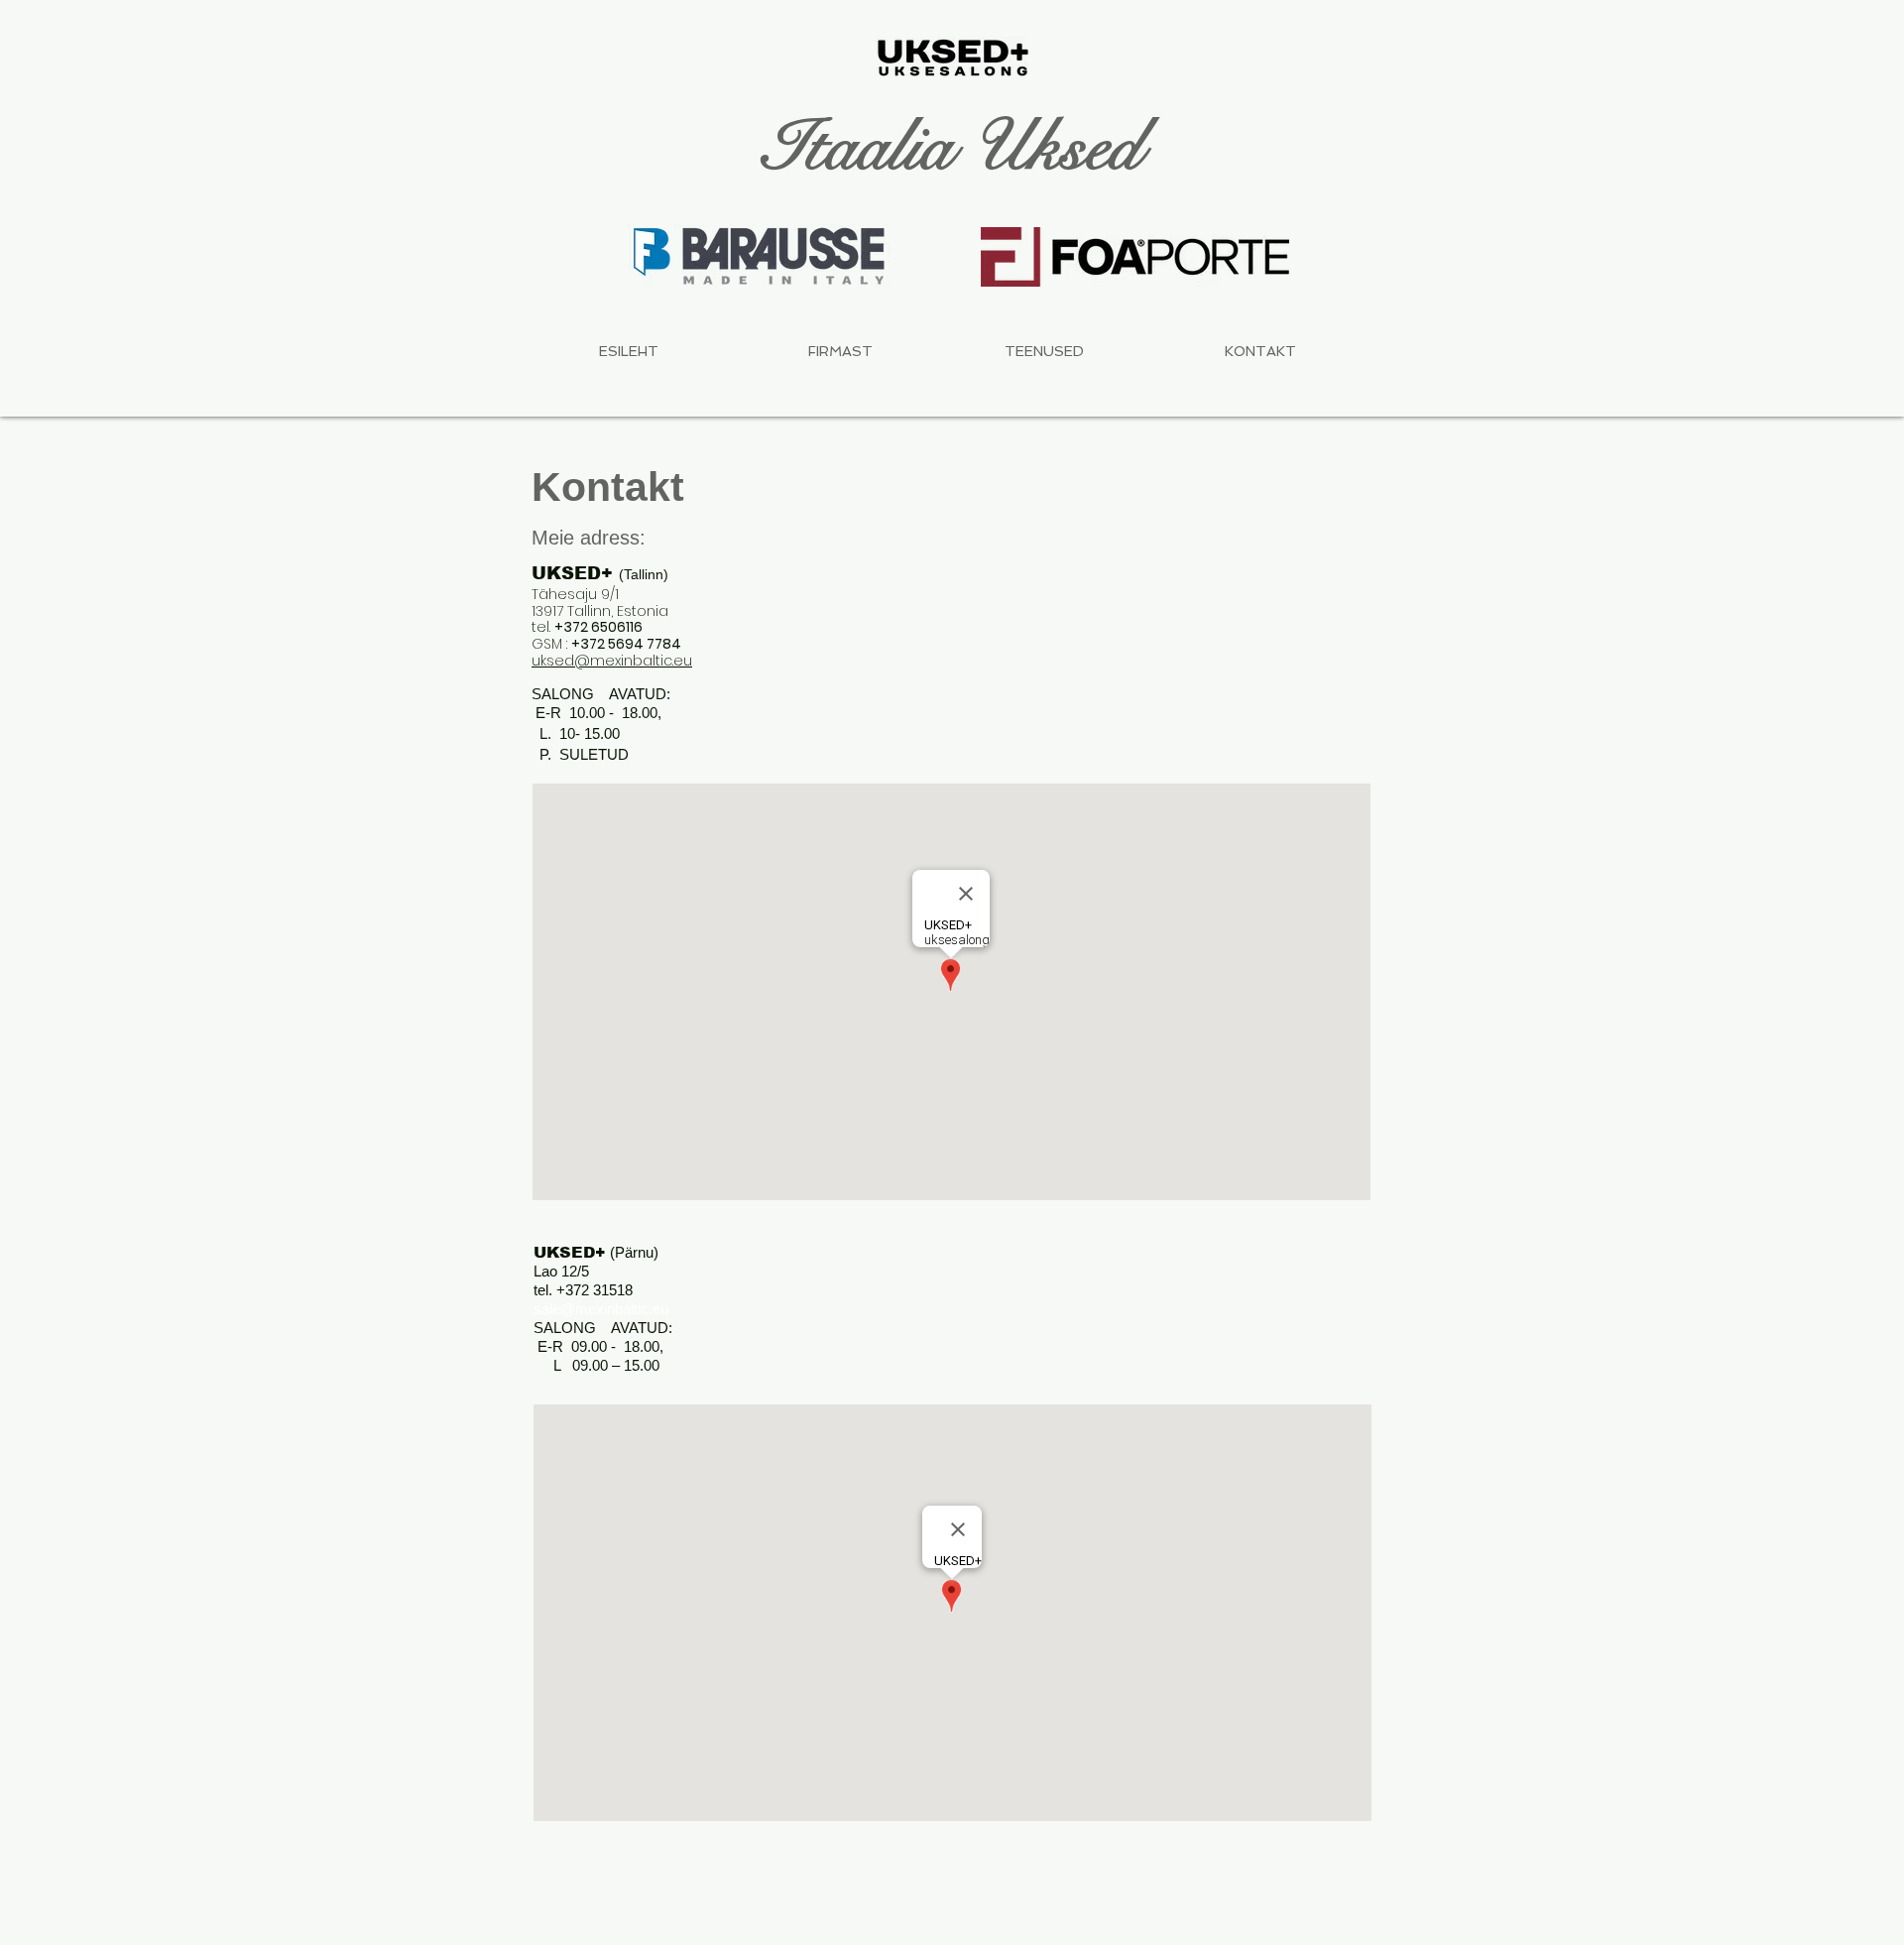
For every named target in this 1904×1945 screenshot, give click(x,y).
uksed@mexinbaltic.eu (612, 661)
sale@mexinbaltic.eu (601, 1309)
